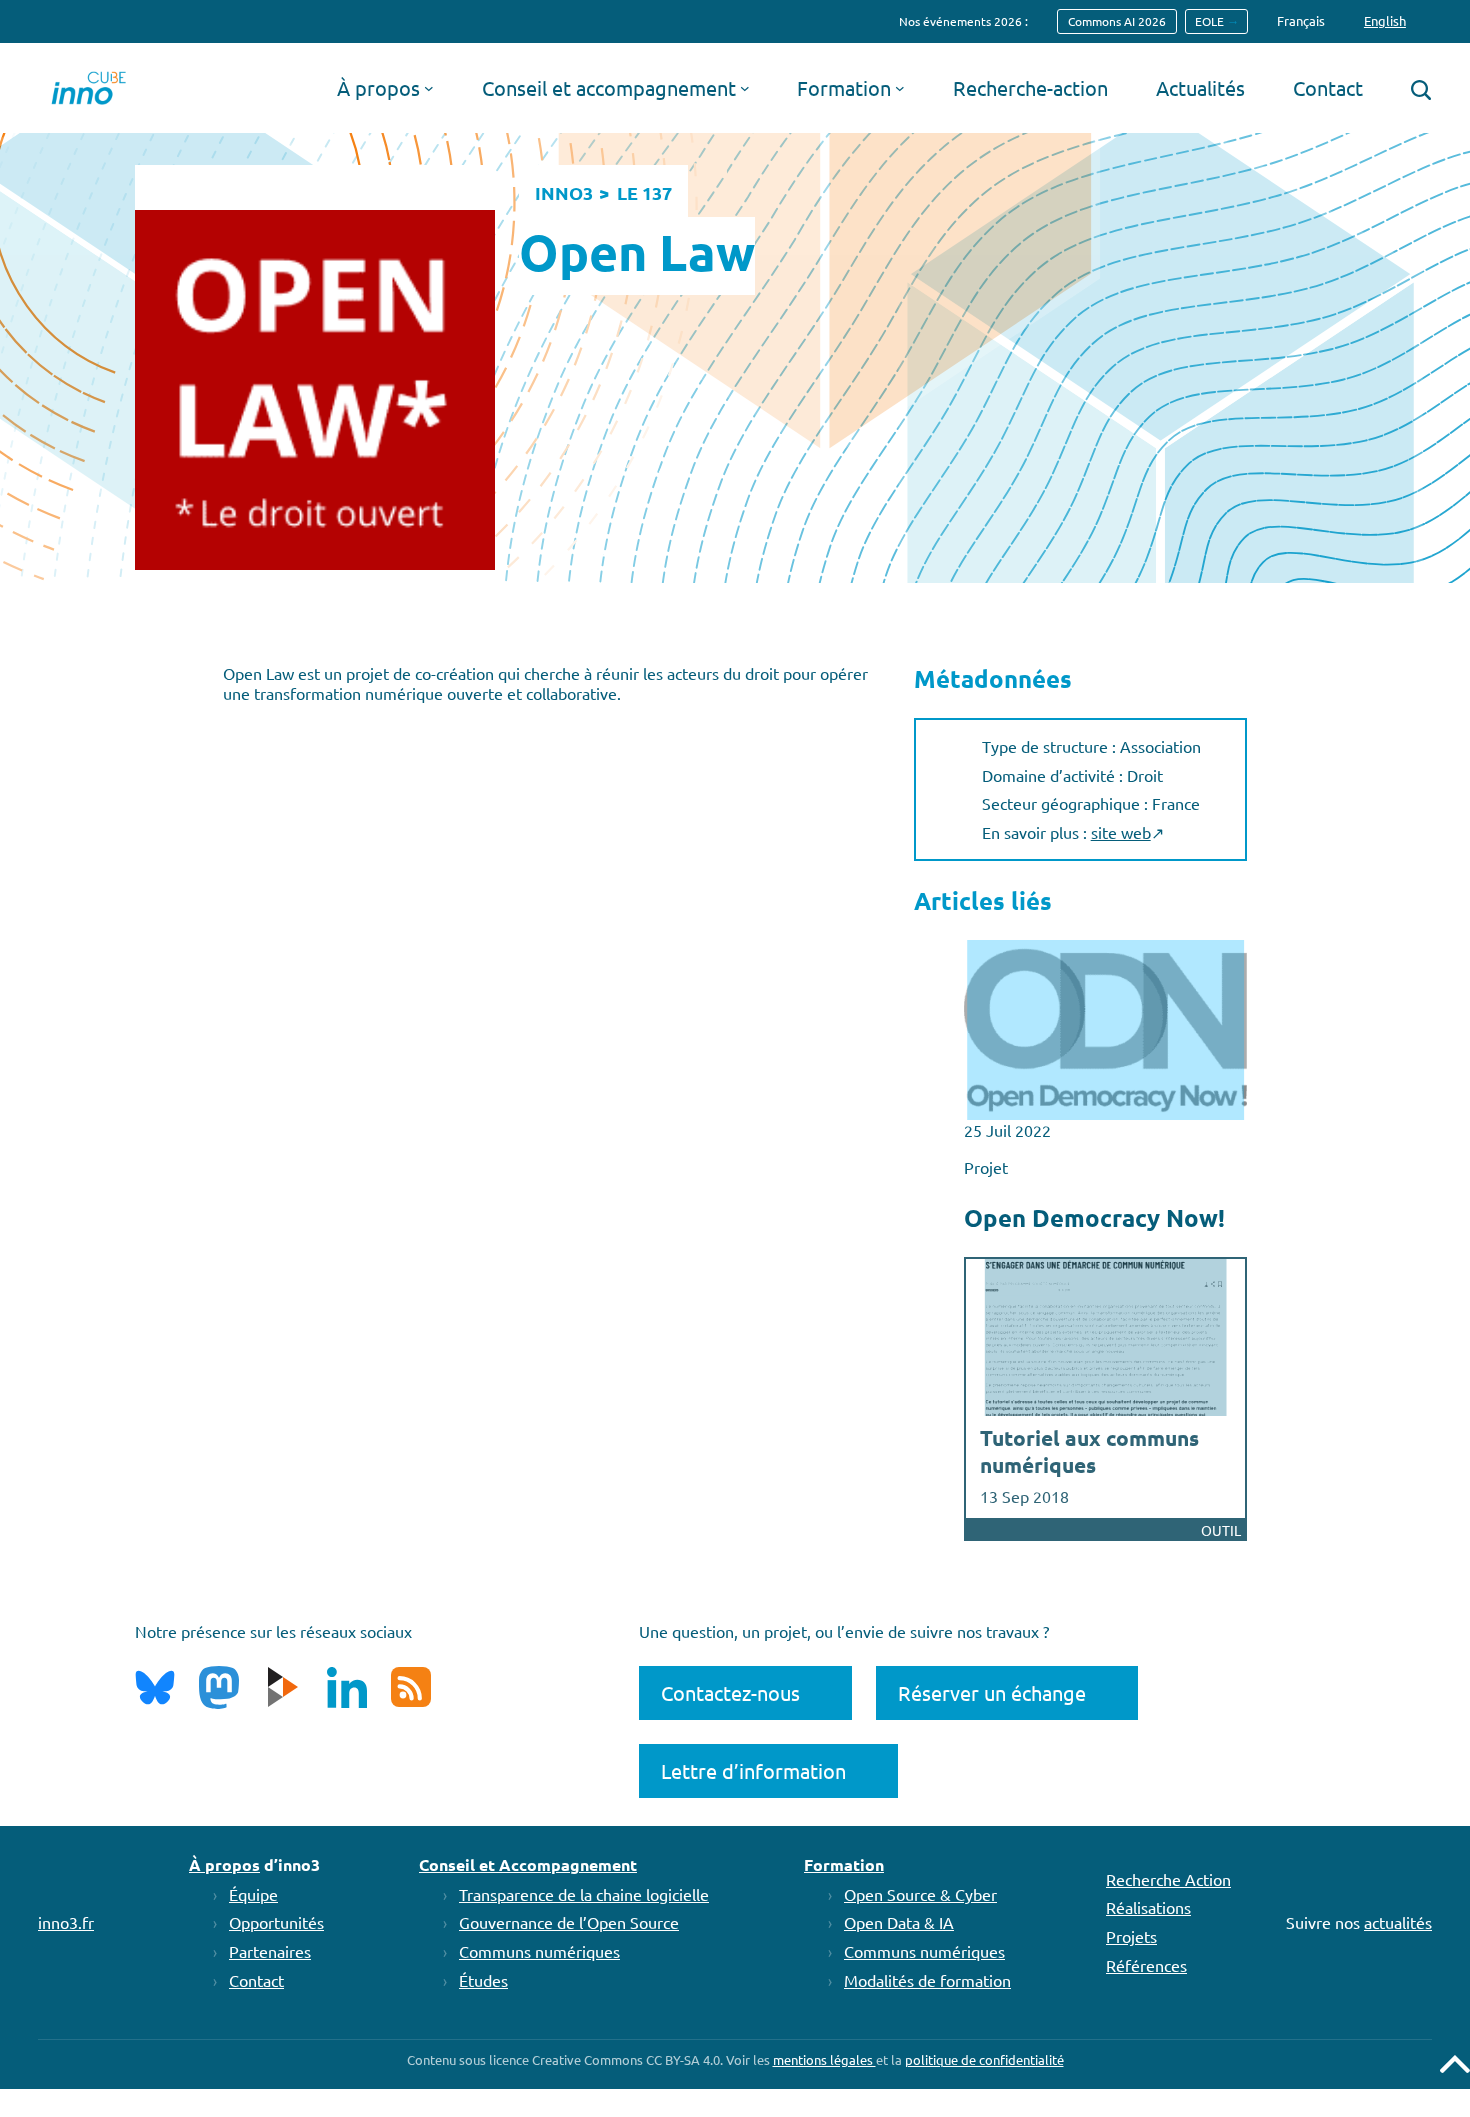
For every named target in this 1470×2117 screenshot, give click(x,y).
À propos (224, 1864)
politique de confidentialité (984, 2059)
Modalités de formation (927, 1980)
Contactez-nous (730, 1692)
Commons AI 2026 (1117, 21)
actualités (1398, 1922)
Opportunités (276, 1922)
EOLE (1209, 21)
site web (1121, 832)
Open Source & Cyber (920, 1894)
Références (1146, 1965)
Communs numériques (539, 1951)
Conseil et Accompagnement (528, 1864)
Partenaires (270, 1951)
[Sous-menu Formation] (900, 88)
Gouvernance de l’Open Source (569, 1922)
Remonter (1455, 2064)
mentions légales (824, 2059)
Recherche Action (1168, 1879)
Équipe (253, 1894)
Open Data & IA (899, 1922)
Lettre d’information (753, 1770)
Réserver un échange (992, 1692)
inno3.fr (66, 1922)
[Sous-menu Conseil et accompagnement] (745, 88)
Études (483, 1980)
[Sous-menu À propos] (429, 88)
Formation (844, 1864)
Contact (256, 1980)
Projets (1131, 1936)
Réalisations (1148, 1907)
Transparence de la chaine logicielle (584, 1894)
